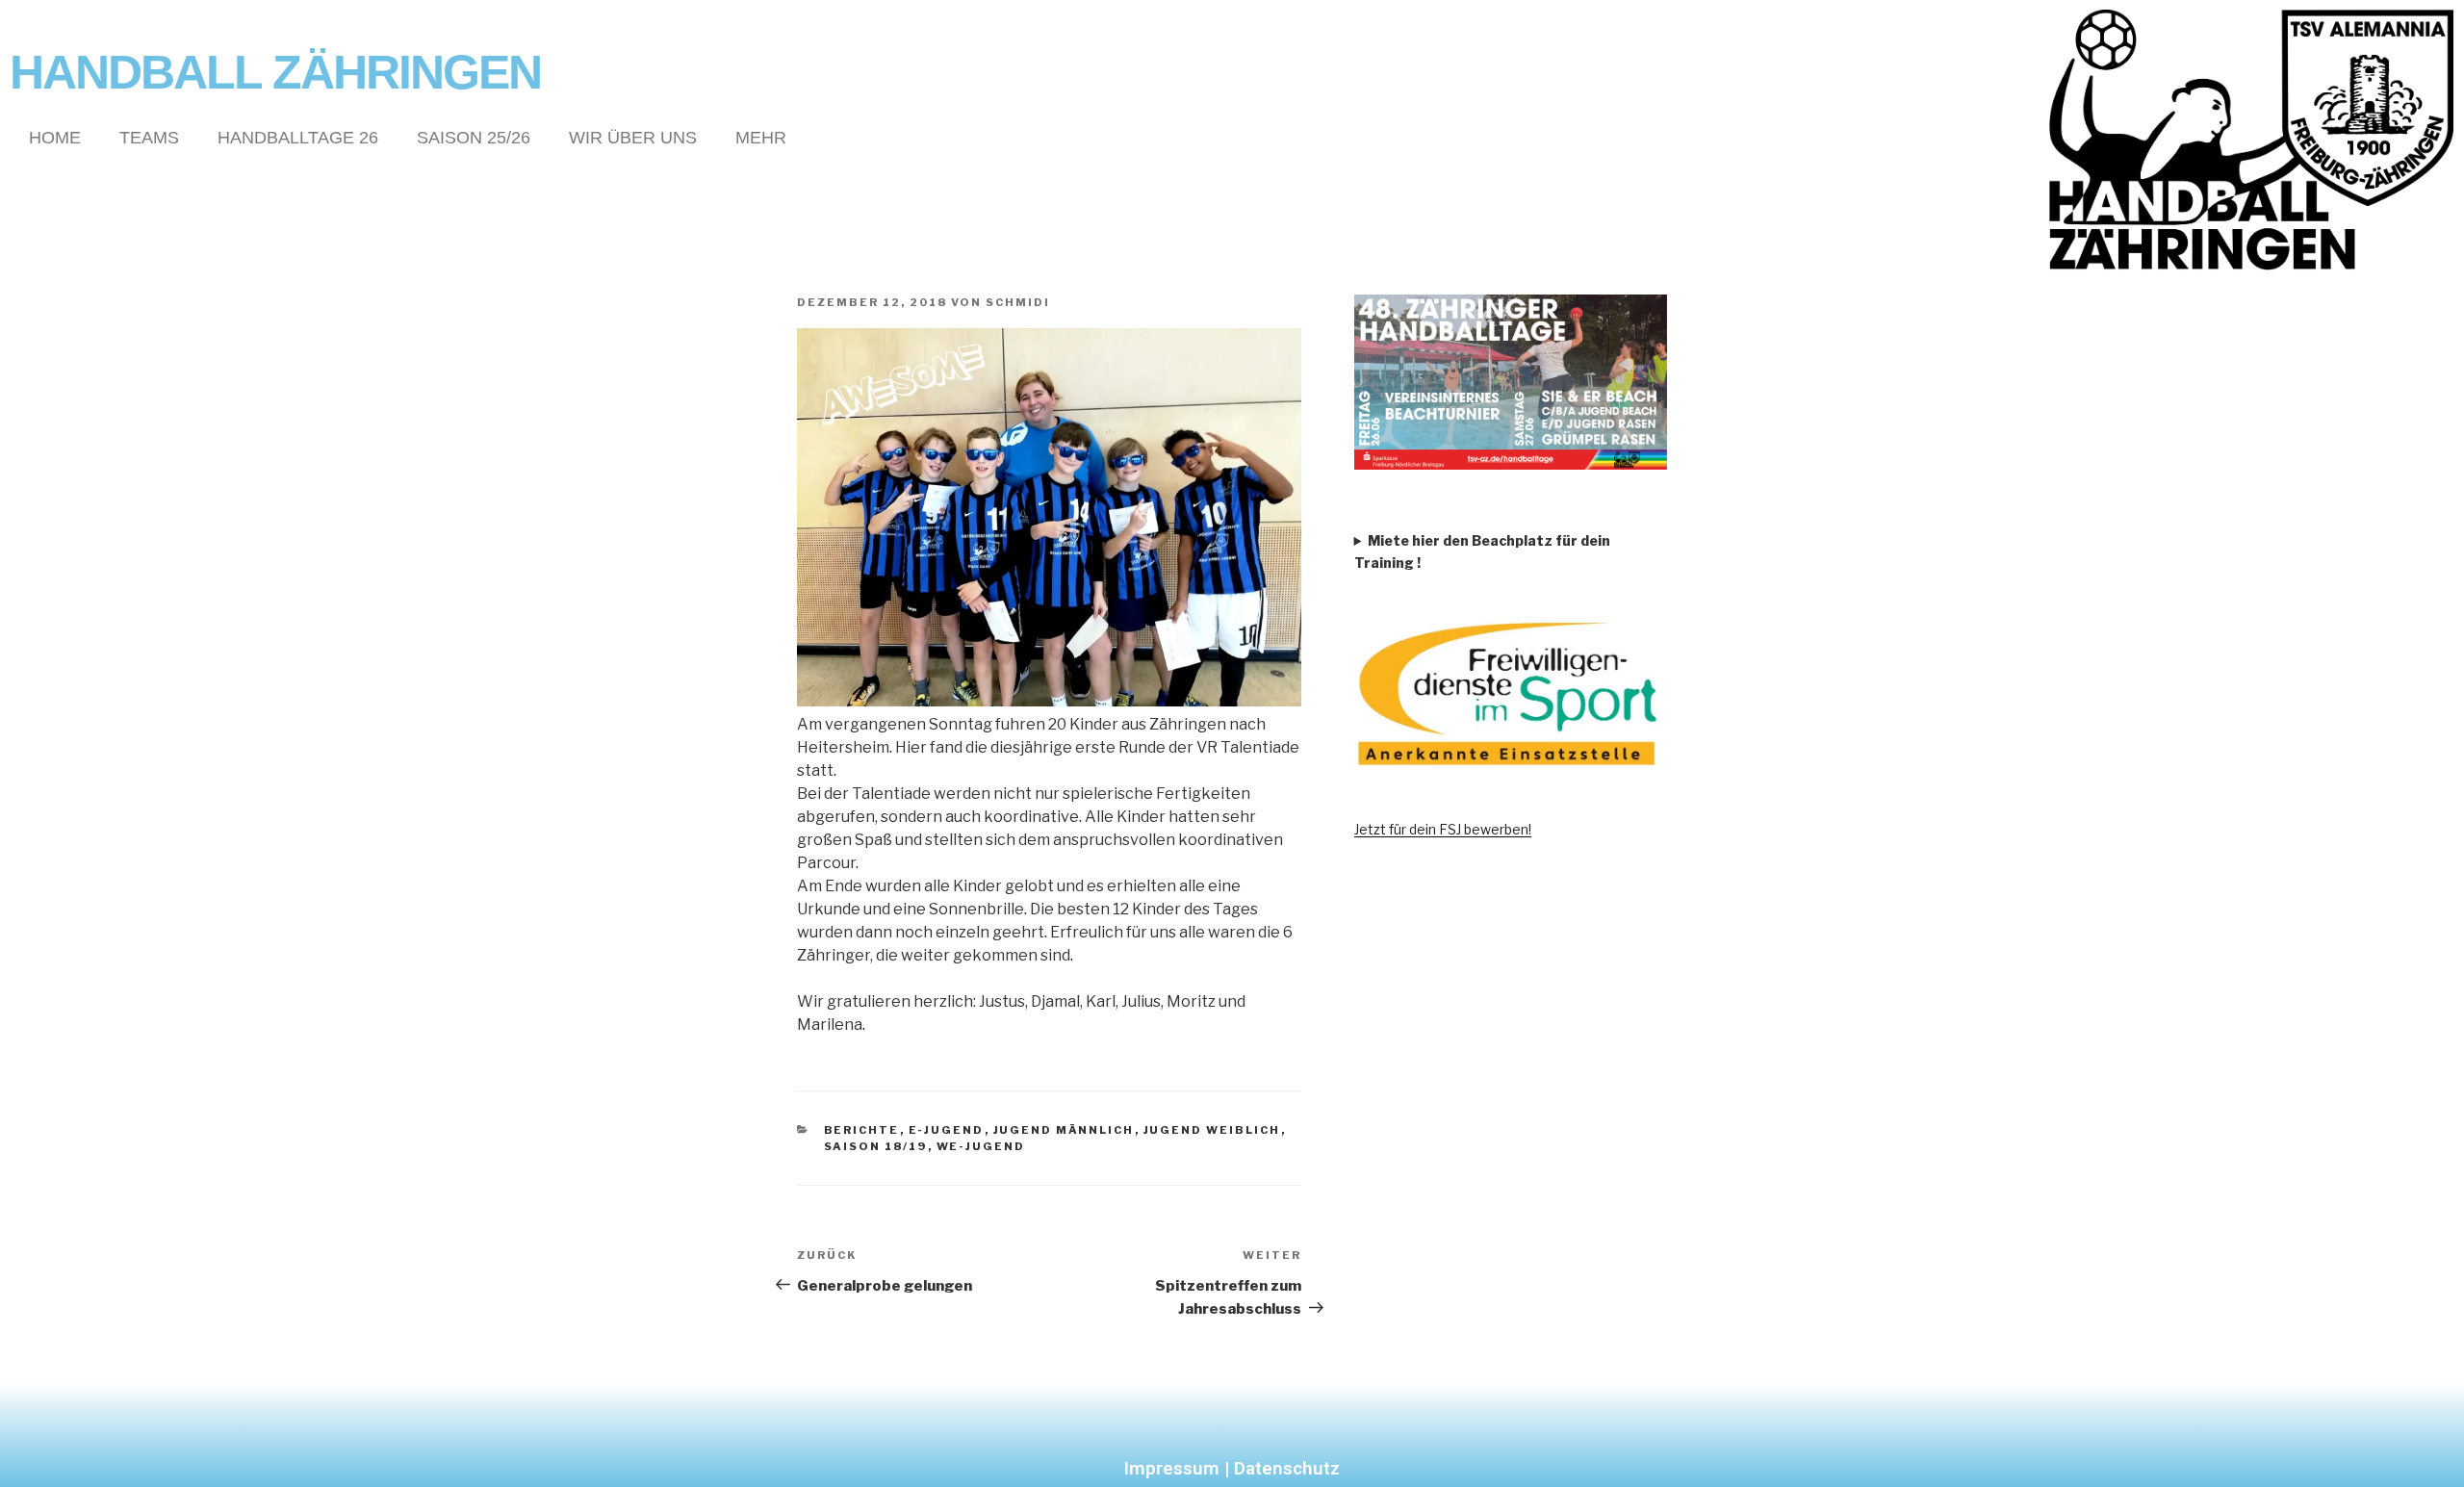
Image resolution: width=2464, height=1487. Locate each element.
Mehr (761, 138)
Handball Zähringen (275, 72)
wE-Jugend (981, 1146)
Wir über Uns (633, 138)
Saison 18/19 (876, 1146)
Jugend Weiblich (1212, 1130)
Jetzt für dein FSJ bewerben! (1443, 829)
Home (55, 138)
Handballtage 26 (298, 138)
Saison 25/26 (474, 138)
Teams (149, 138)
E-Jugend (947, 1130)
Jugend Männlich (1064, 1130)
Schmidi (1018, 302)
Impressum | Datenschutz (1232, 1468)
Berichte (862, 1130)
